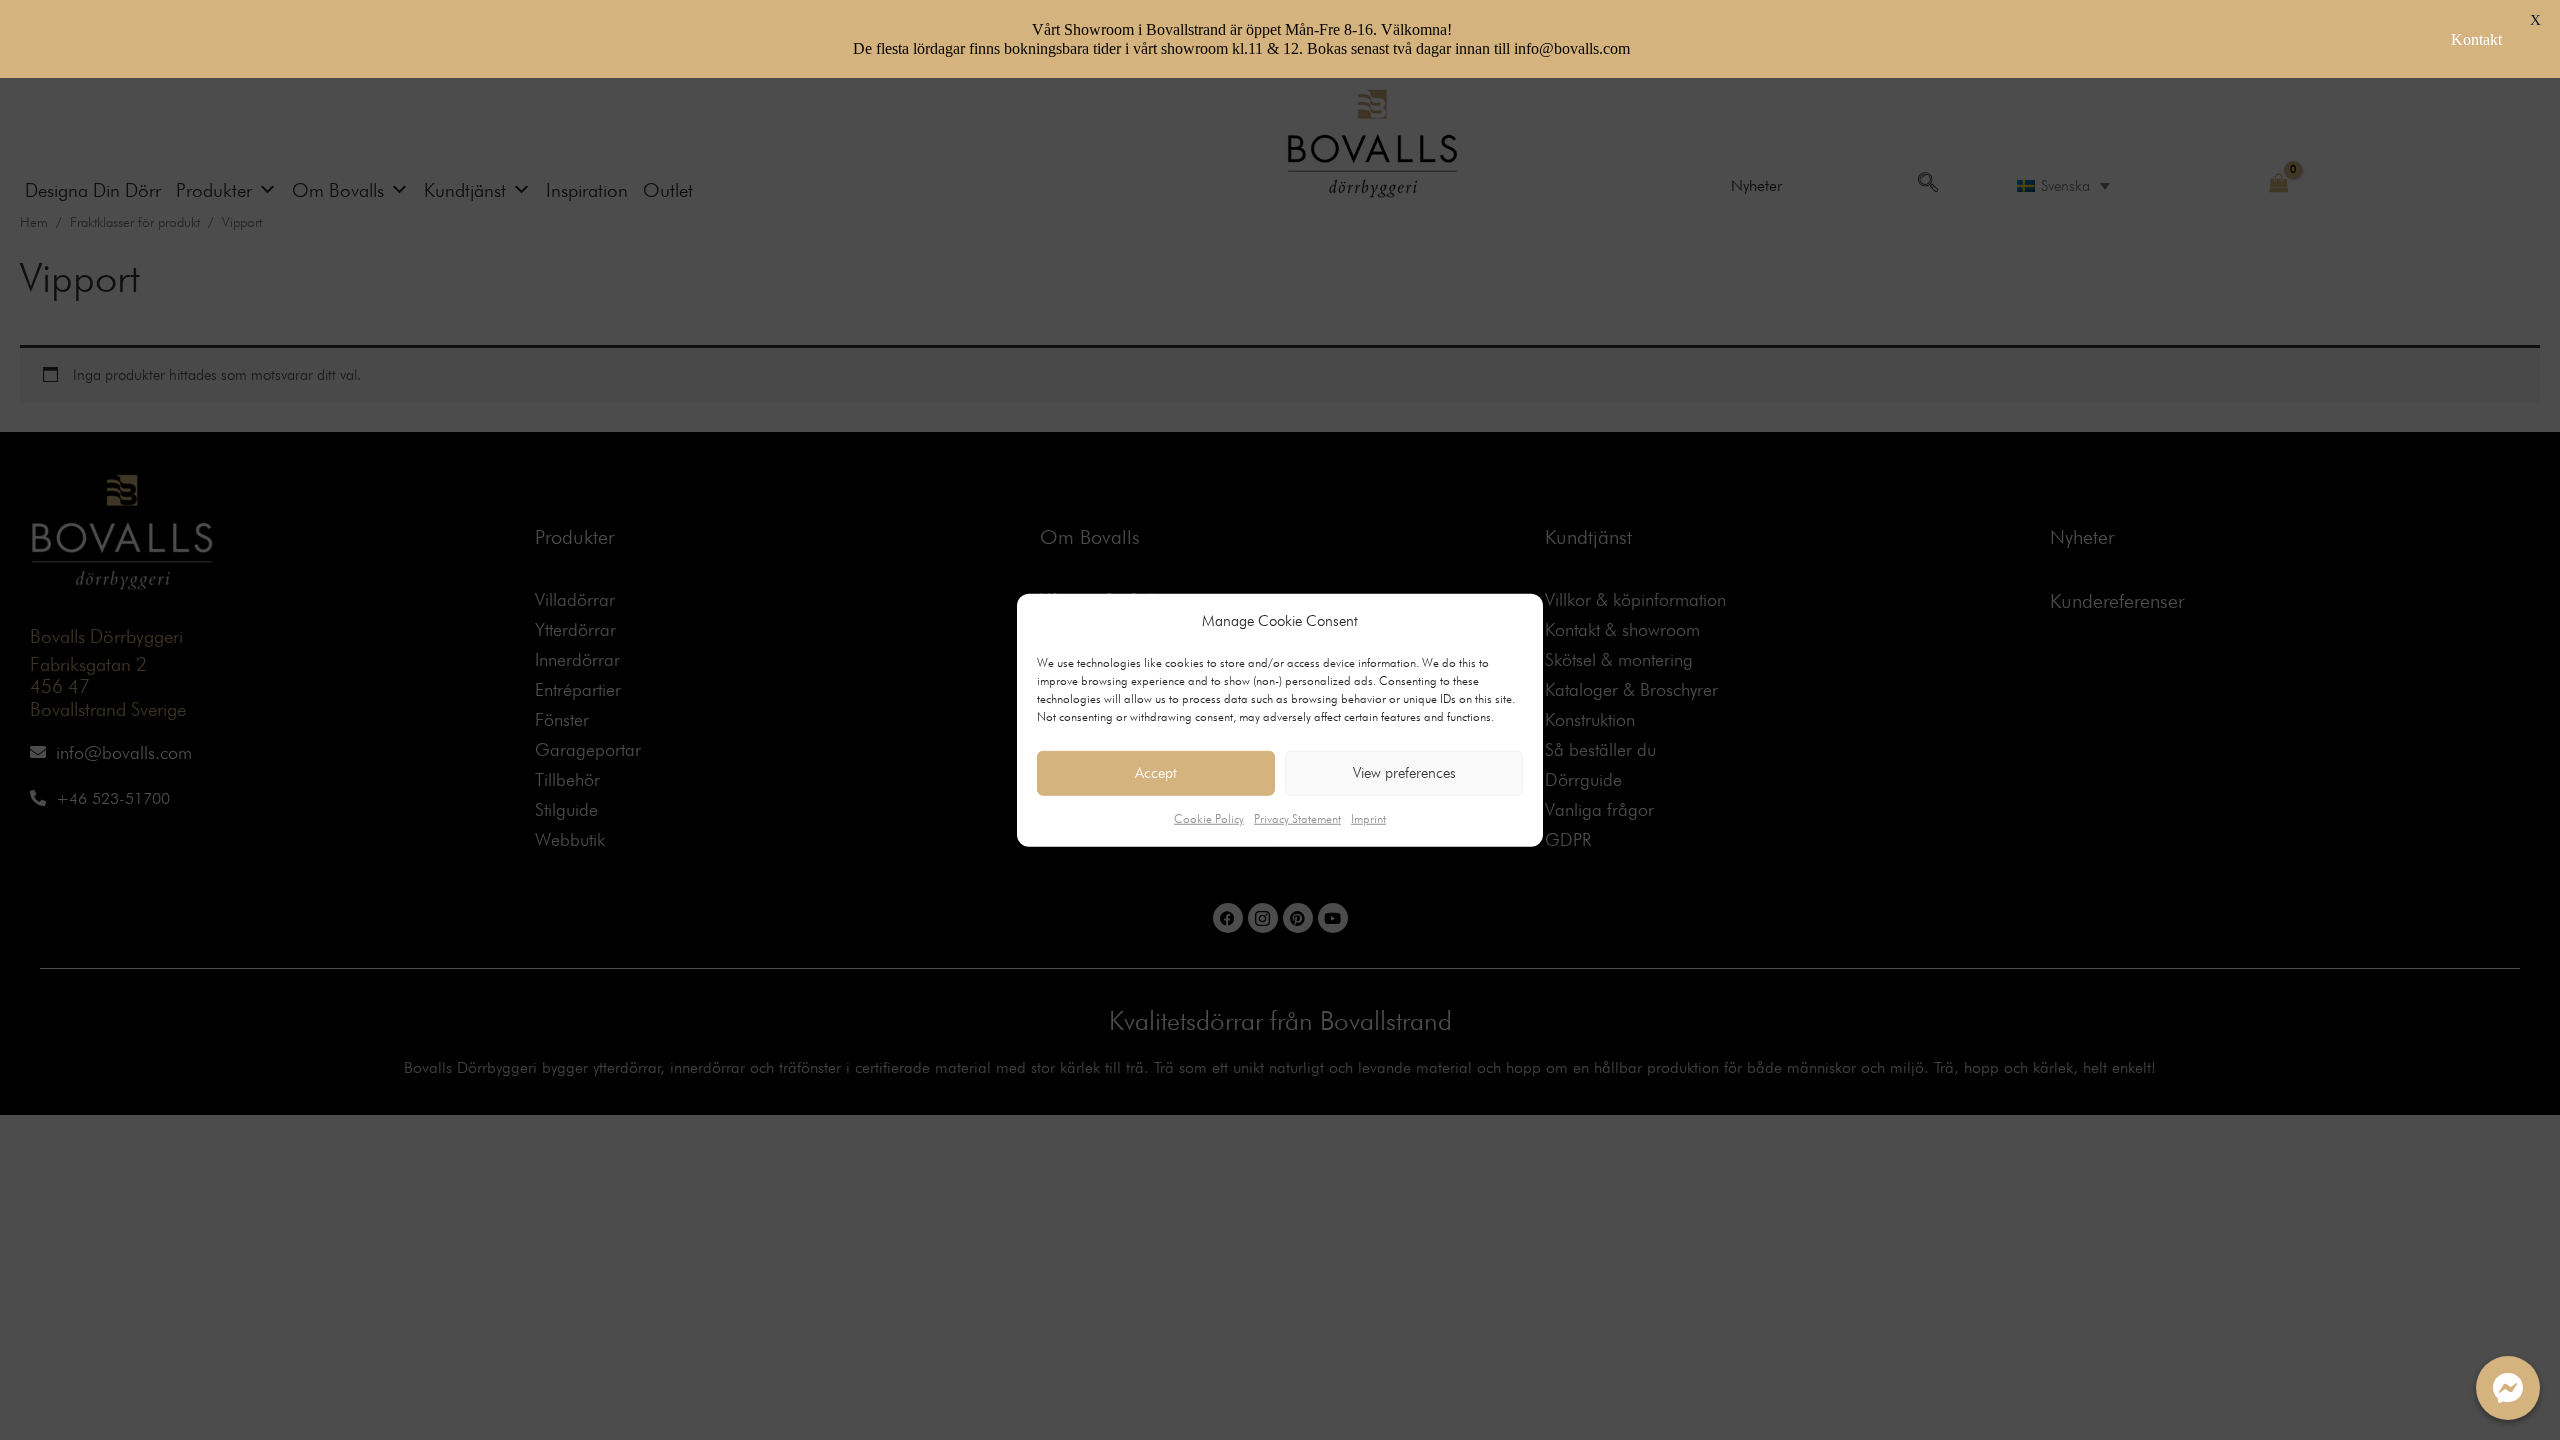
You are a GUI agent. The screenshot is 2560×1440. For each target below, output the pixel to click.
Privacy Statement (1297, 818)
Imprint (1368, 818)
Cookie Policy (1209, 818)
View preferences (1404, 773)
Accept (1156, 773)
